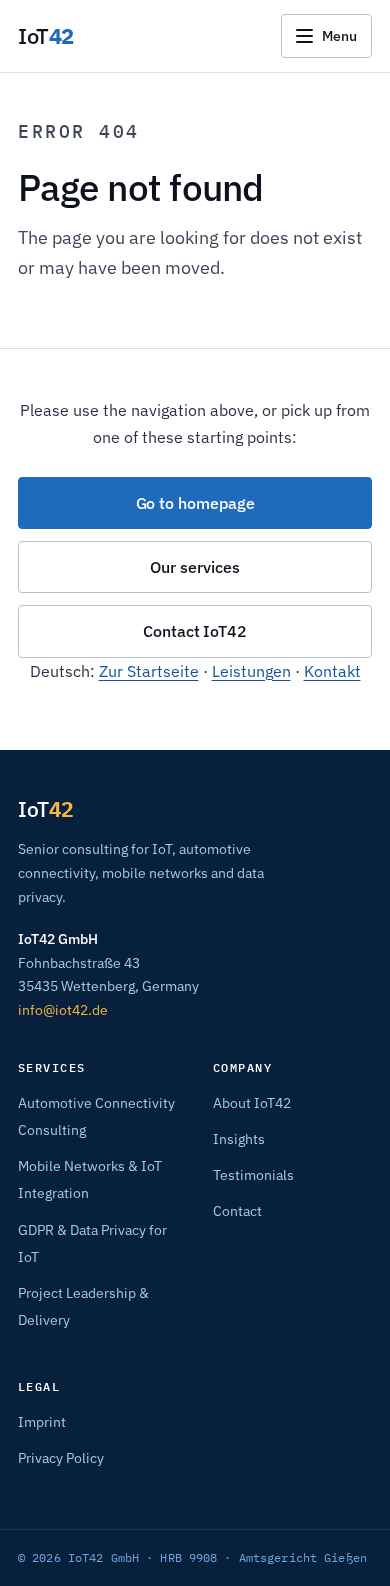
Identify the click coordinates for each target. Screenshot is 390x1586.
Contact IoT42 (195, 631)
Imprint (42, 1422)
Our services (194, 567)
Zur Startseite (149, 671)
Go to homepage (195, 503)
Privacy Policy (61, 1458)
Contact (237, 1211)
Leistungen (251, 671)
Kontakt (332, 671)
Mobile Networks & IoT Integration (176, 204)
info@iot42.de (63, 1010)
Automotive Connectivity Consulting (181, 153)
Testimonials (253, 1175)
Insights (239, 1139)
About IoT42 (252, 1103)
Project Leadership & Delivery (159, 308)
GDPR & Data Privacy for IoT (154, 256)
